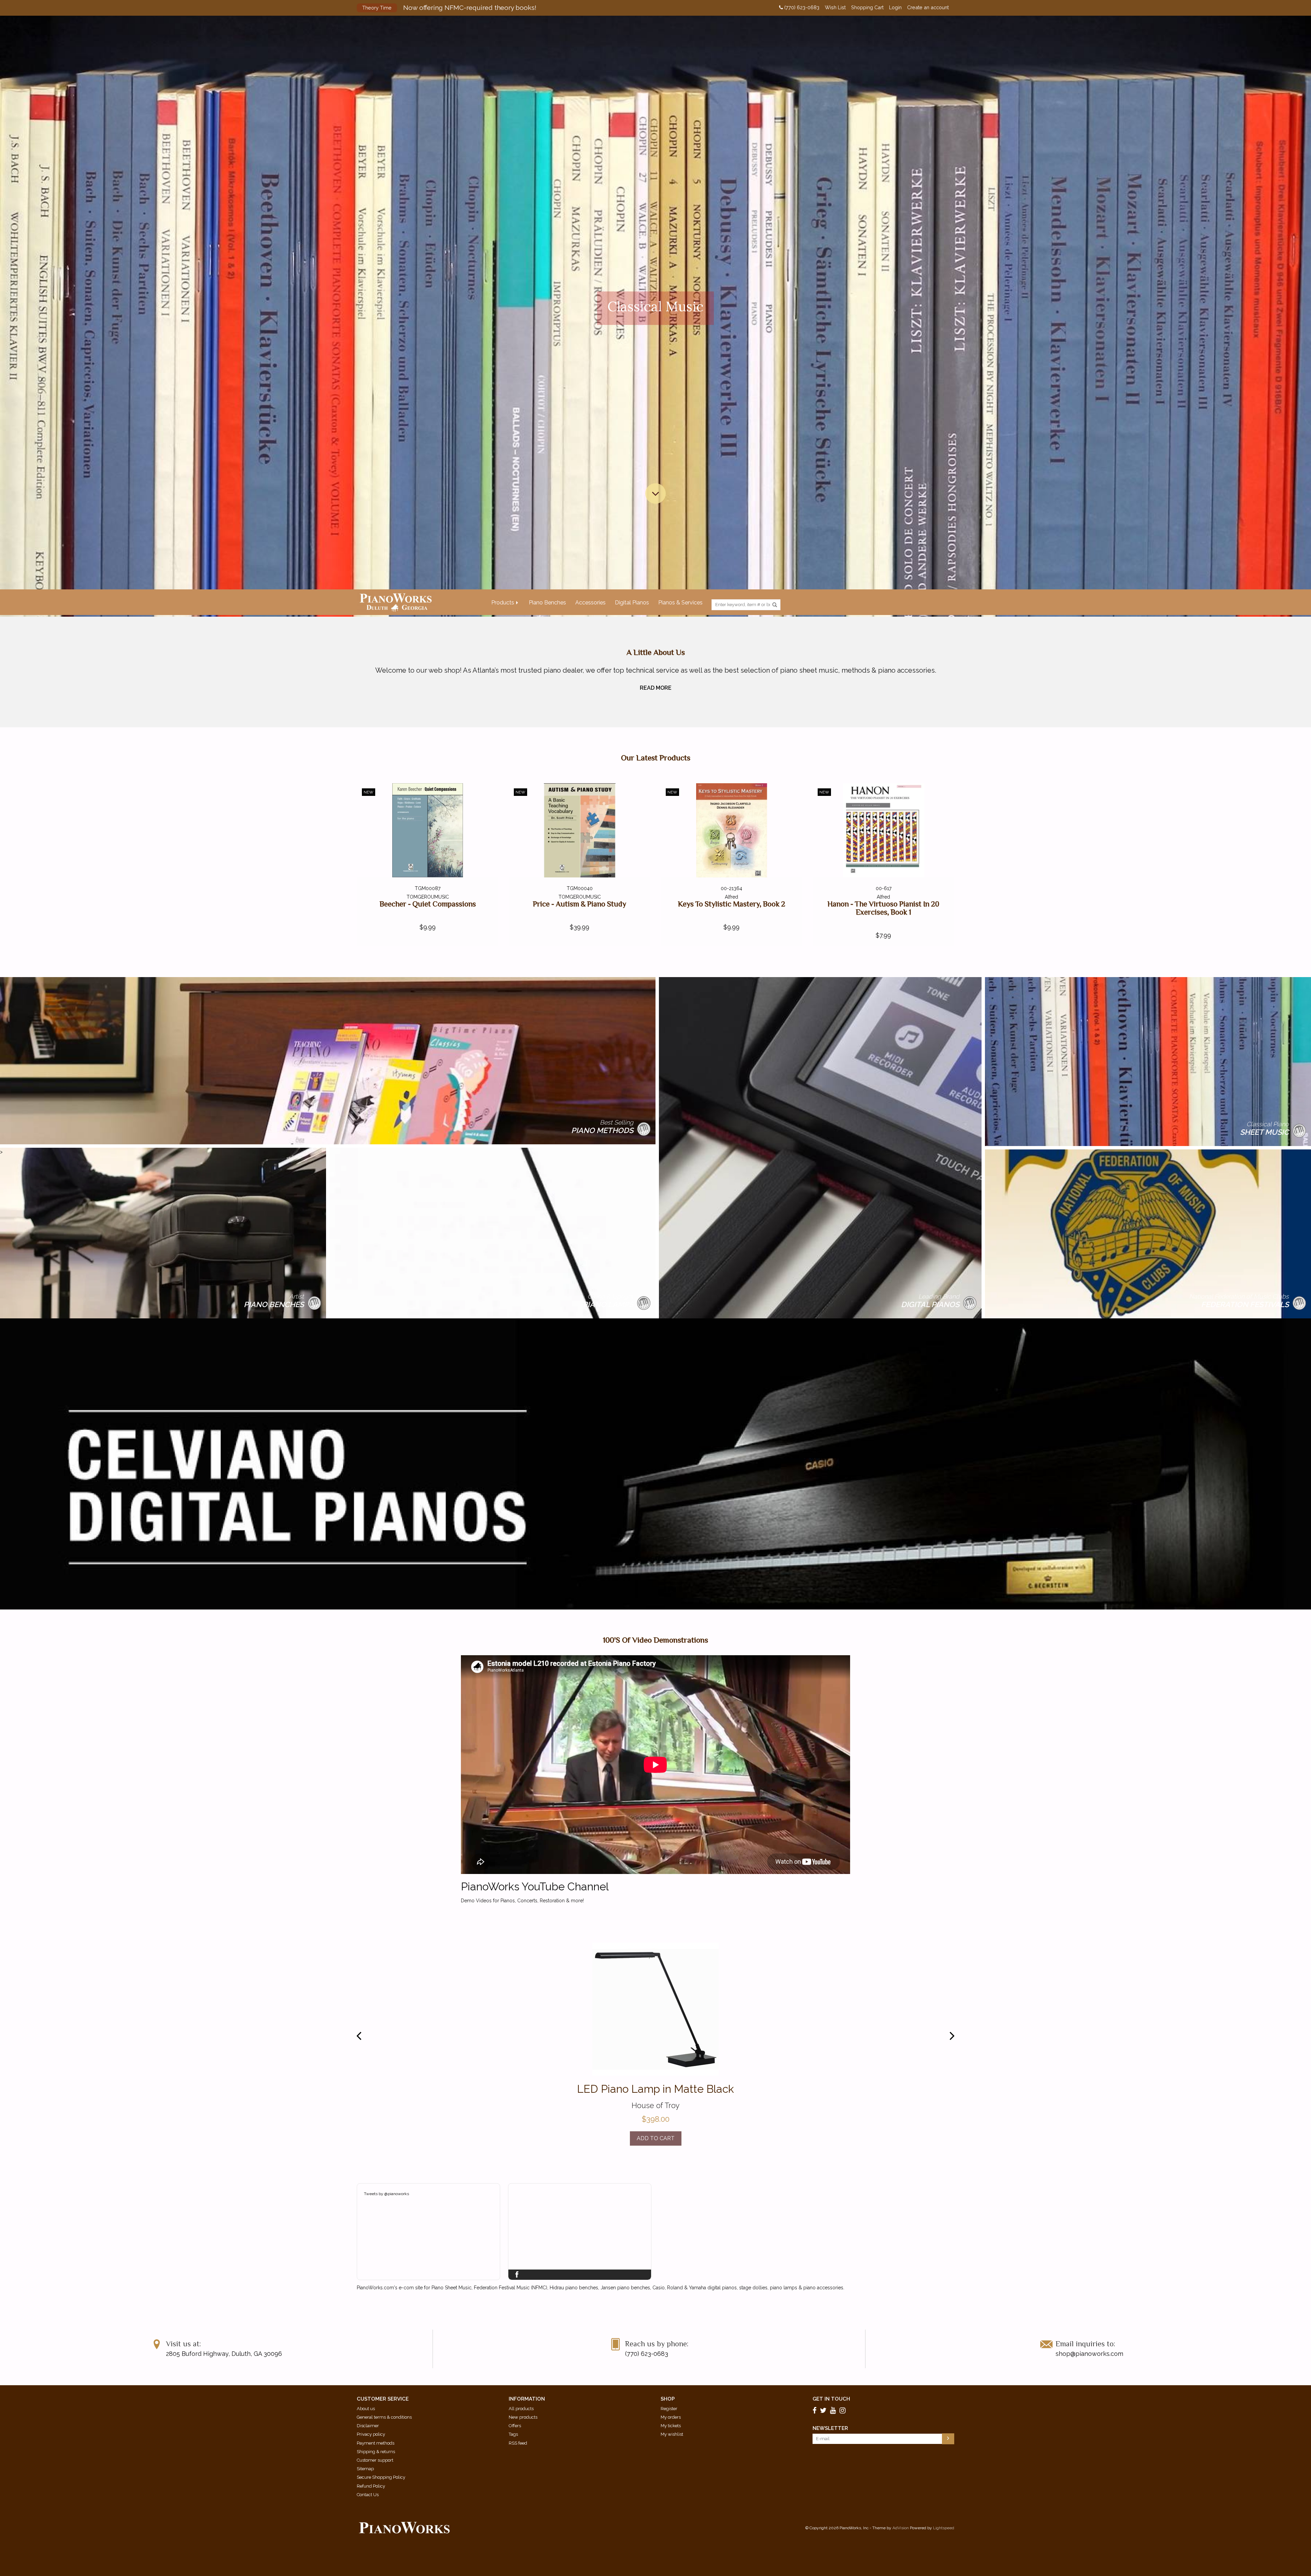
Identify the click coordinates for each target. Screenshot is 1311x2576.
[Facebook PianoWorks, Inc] (816, 2410)
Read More (656, 688)
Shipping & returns (376, 2452)
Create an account (928, 8)
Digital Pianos (632, 603)
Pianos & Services (680, 603)
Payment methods (376, 2443)
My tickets (671, 2426)
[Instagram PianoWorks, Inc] (844, 2410)
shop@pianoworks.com (1089, 2354)
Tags (513, 2434)
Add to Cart (656, 2138)
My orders (671, 2417)
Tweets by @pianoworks (386, 2194)
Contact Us (368, 2495)
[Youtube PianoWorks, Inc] (834, 2410)
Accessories (590, 603)
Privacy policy (371, 2434)
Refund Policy (371, 2486)
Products (503, 603)
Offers (515, 2426)
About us (366, 2409)
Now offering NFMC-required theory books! (449, 8)
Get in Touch (831, 2399)
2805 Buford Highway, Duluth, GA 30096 (224, 2354)
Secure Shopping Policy (381, 2477)
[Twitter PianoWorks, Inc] (824, 2410)
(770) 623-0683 (801, 8)
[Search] (775, 605)
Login (895, 8)
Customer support (375, 2460)
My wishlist (672, 2434)
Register (669, 2409)
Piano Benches (547, 603)
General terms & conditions (384, 2417)
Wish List (835, 8)
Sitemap (365, 2469)
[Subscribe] (948, 2439)
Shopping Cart (867, 8)
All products (521, 2409)
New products (523, 2417)
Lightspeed (944, 2528)
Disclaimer (368, 2426)
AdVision (901, 2528)
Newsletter (830, 2428)
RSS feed (518, 2443)
